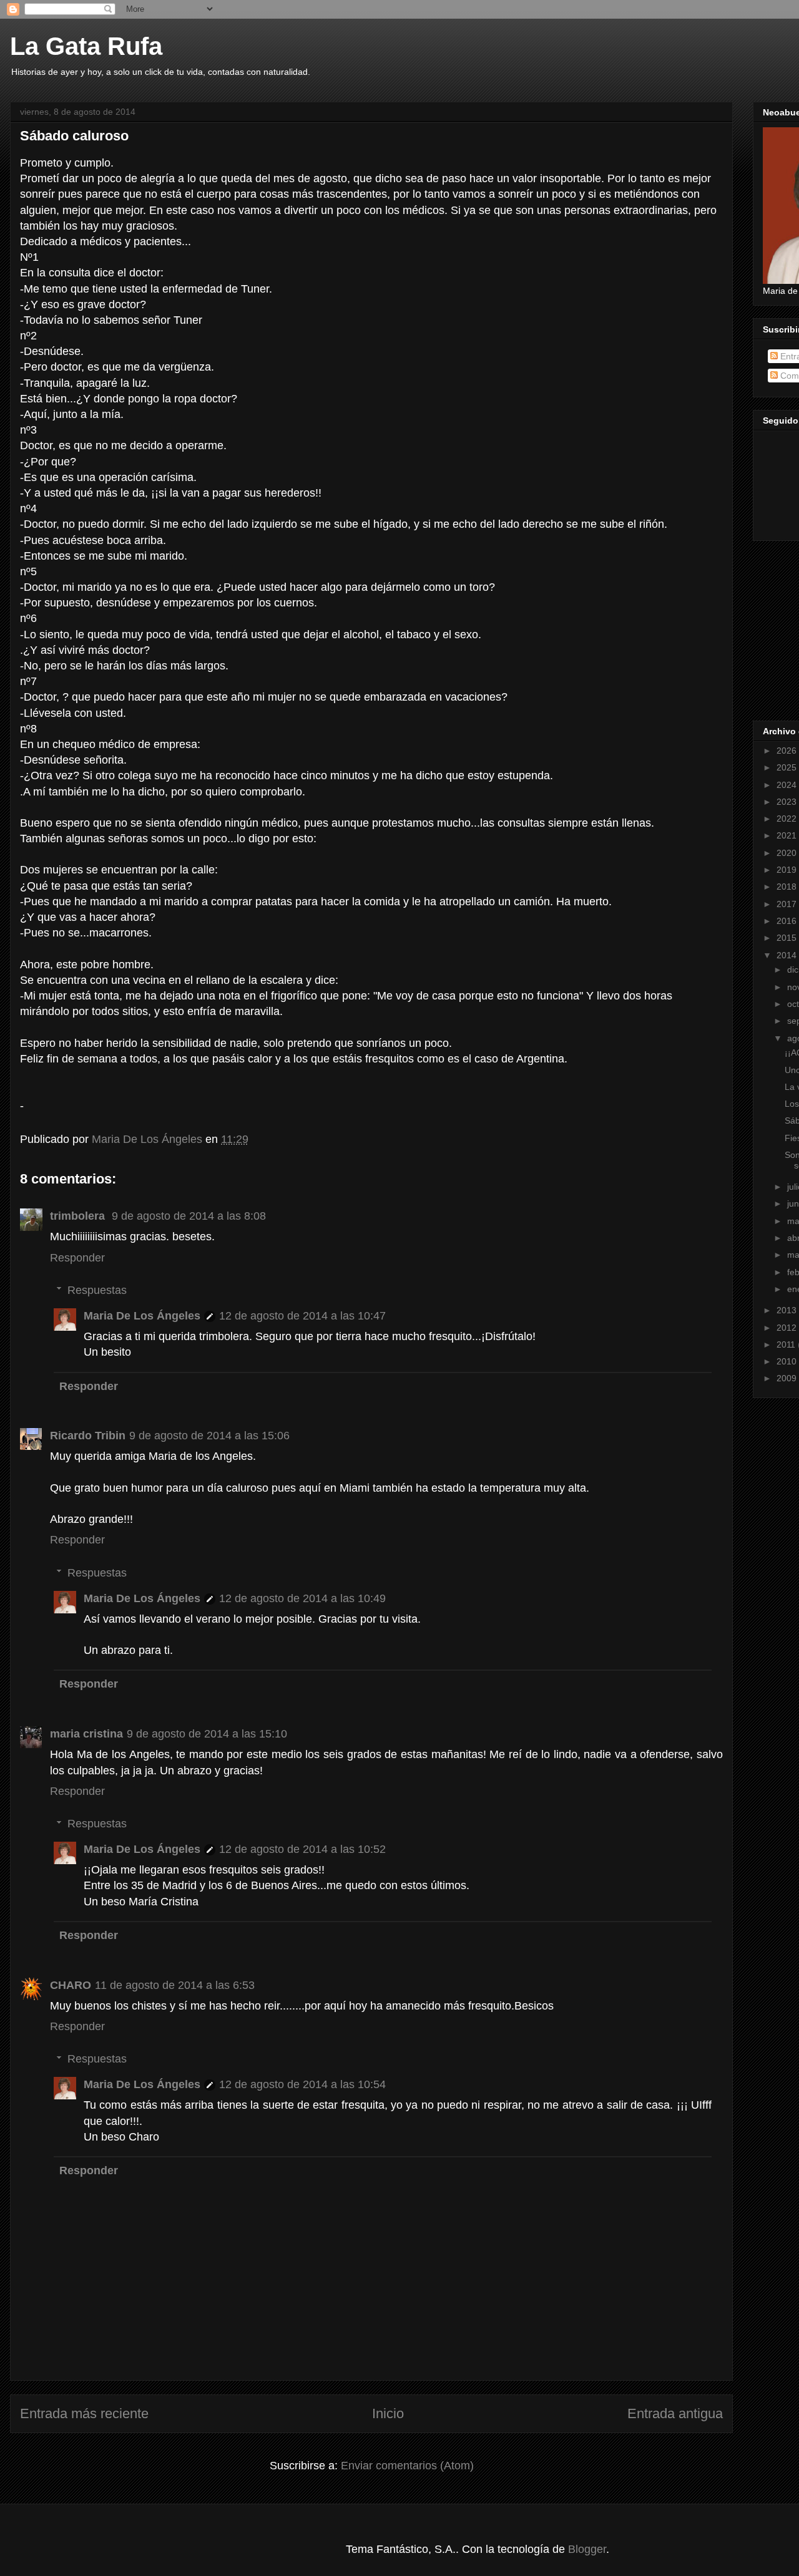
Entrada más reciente (84, 2413)
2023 (788, 802)
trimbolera (79, 1216)
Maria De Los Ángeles (142, 1316)
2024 (788, 785)
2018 (788, 887)
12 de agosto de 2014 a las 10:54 (302, 2084)
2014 (788, 955)
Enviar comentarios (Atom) (407, 2466)
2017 (788, 904)
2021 (788, 835)
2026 (788, 751)
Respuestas (97, 1290)
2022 (788, 819)
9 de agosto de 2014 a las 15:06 (209, 1436)
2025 (788, 767)
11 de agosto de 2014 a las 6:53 (175, 1985)
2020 (788, 853)
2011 (787, 1344)
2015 (788, 938)
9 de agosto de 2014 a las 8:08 (189, 1216)
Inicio (388, 2413)
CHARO (71, 1985)
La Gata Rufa (86, 46)
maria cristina (86, 1734)
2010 (788, 1361)
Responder (77, 1258)
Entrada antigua (675, 2413)
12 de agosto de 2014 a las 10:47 (302, 1316)
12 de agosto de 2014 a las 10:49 (302, 1598)
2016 (788, 921)
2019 (788, 870)
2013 (788, 1310)
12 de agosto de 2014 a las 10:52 (302, 1849)
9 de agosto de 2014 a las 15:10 (207, 1734)
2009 (788, 1378)
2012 (788, 1328)
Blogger (587, 2549)
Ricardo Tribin (88, 1436)
